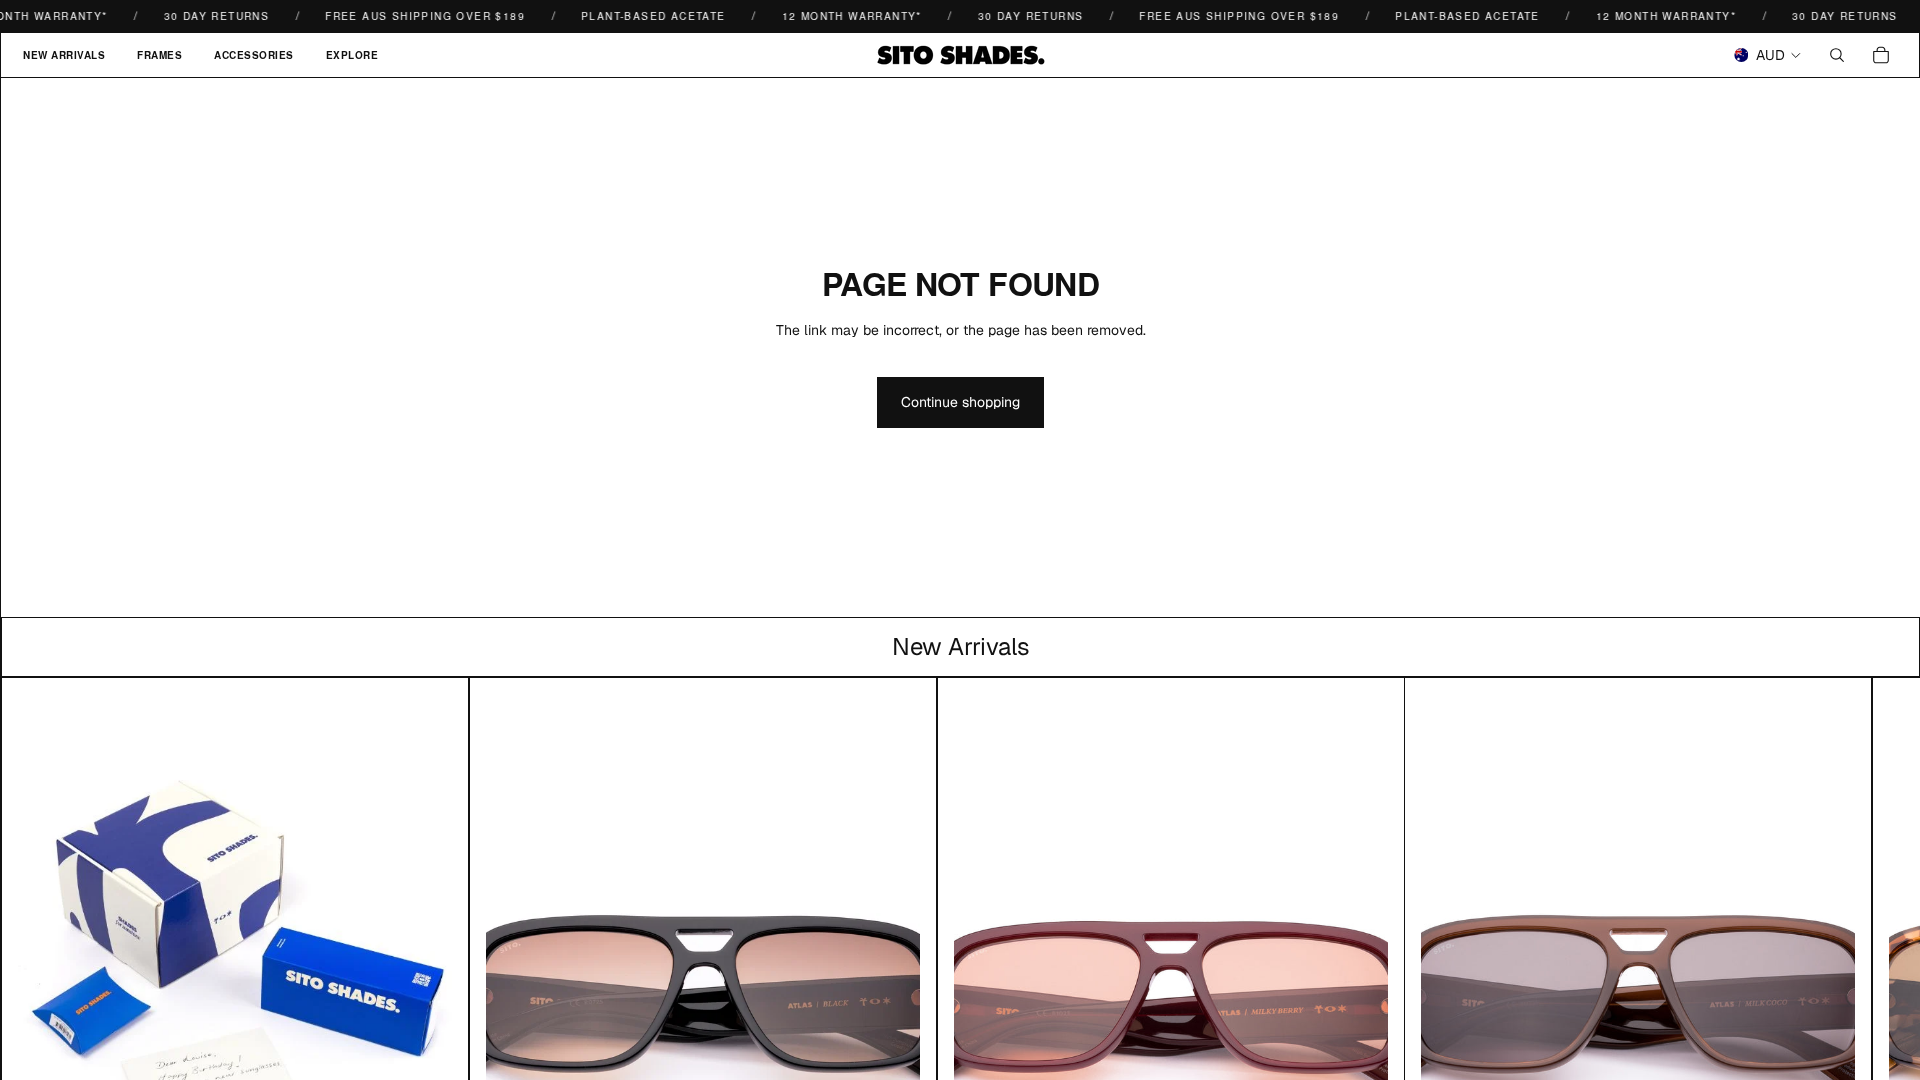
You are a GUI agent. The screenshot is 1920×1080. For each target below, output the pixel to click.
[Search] (1837, 55)
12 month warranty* (837, 16)
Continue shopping (960, 402)
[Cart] (1881, 55)
